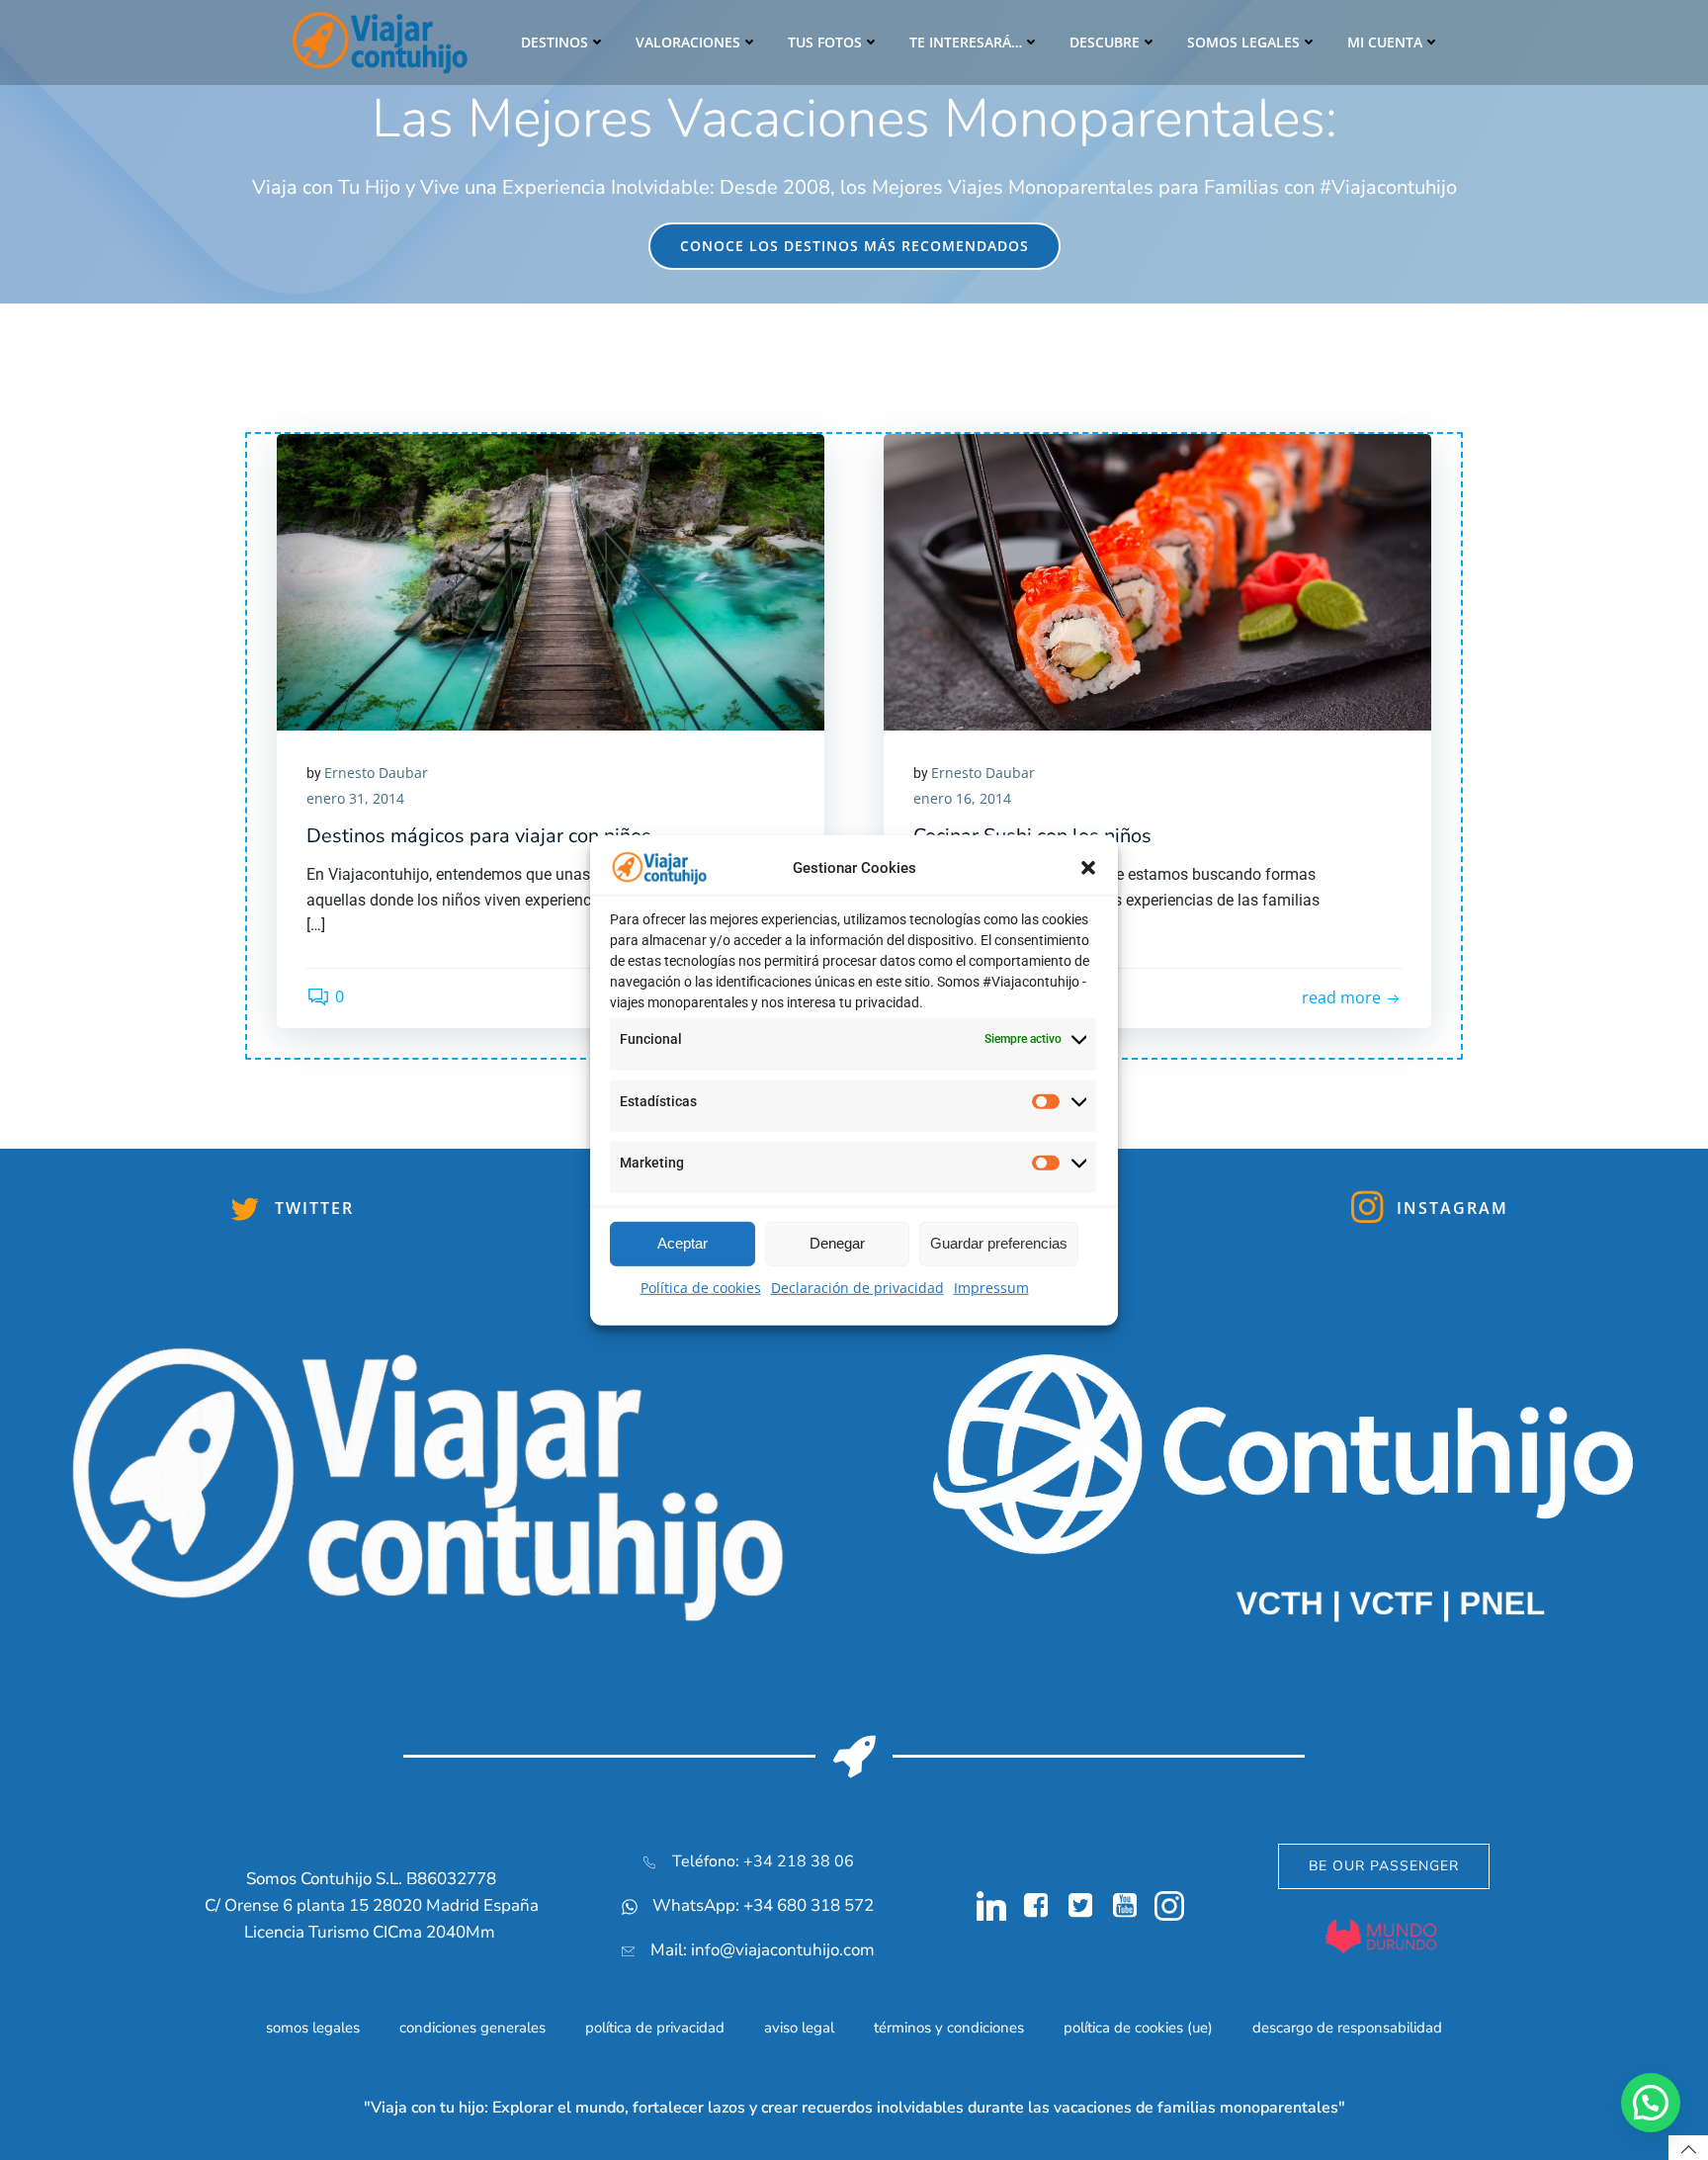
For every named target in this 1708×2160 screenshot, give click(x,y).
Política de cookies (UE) (1138, 2028)
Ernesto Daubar (376, 773)
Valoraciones (688, 42)
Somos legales (1243, 42)
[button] (1088, 868)
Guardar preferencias (999, 1243)
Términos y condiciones (949, 2028)
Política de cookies (701, 1288)
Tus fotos (825, 42)
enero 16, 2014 (962, 798)
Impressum (991, 1288)
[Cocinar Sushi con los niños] (1157, 580)
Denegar (837, 1243)
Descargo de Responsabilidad (1347, 2028)
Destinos (555, 42)
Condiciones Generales (472, 2028)
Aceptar (683, 1243)
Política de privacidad (655, 2028)
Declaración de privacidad (857, 1288)
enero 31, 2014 (355, 798)
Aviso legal (799, 2028)
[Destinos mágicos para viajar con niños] (551, 580)
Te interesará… (966, 42)
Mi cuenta (1385, 42)
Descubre (1105, 42)
